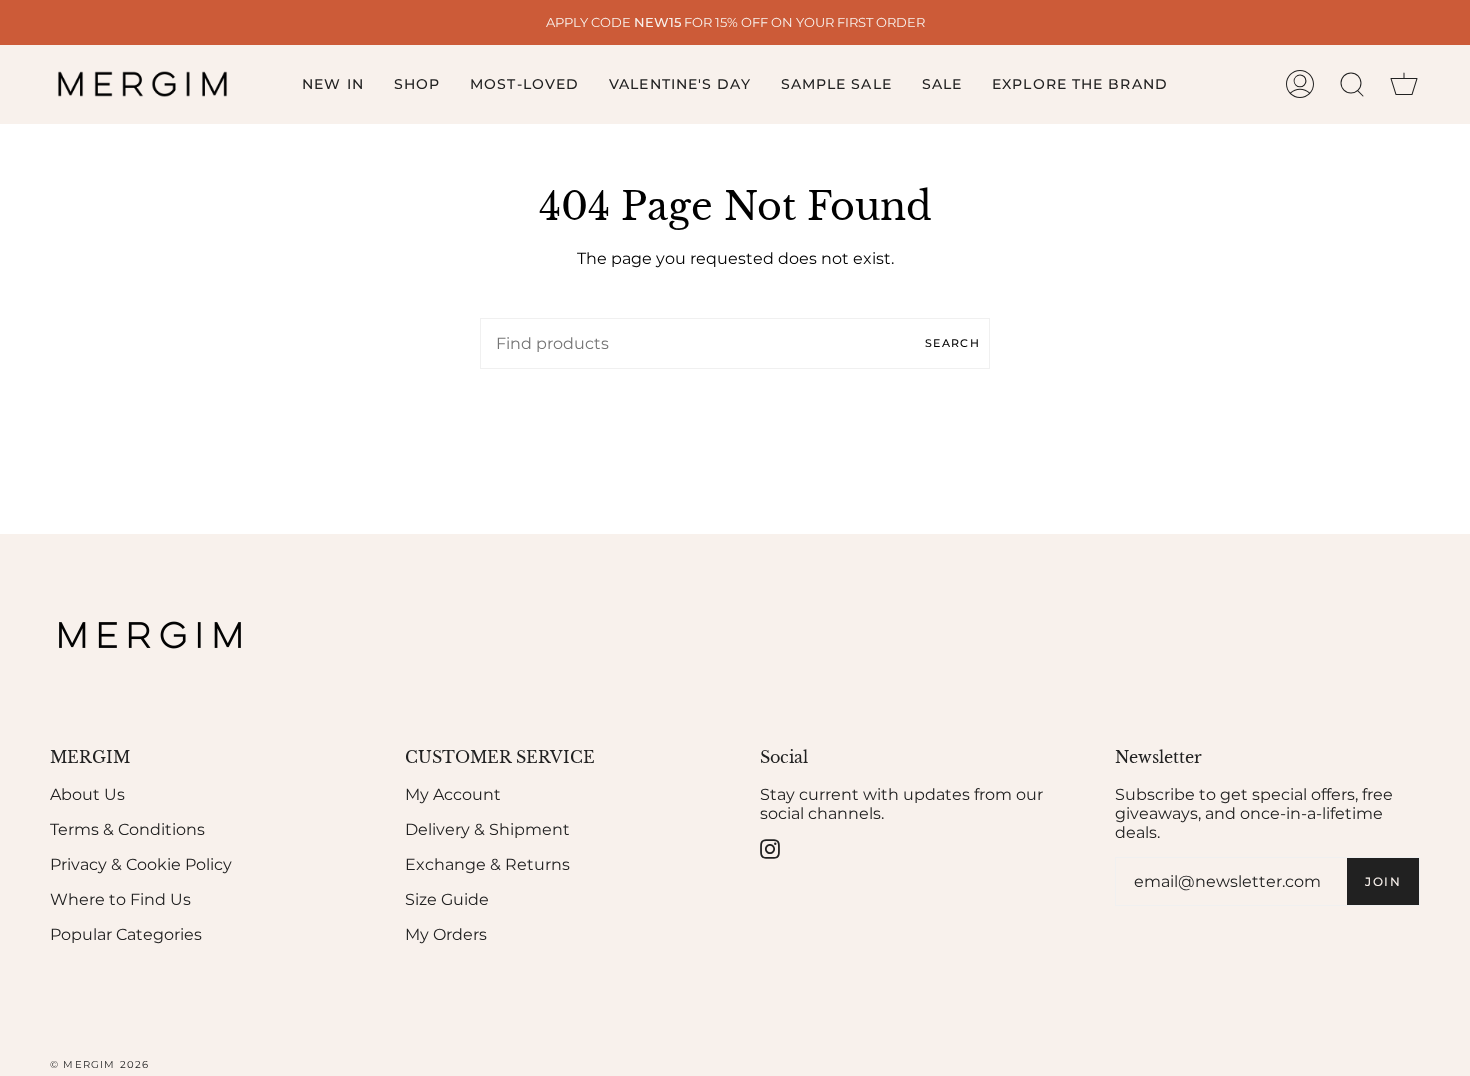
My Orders (446, 934)
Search (952, 343)
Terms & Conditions (127, 829)
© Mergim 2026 (100, 1064)
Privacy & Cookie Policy (141, 864)
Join (1383, 881)
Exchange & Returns (487, 864)
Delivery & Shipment (487, 829)
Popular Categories (126, 934)
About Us (87, 794)
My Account (453, 794)
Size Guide (447, 899)
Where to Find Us (120, 899)
